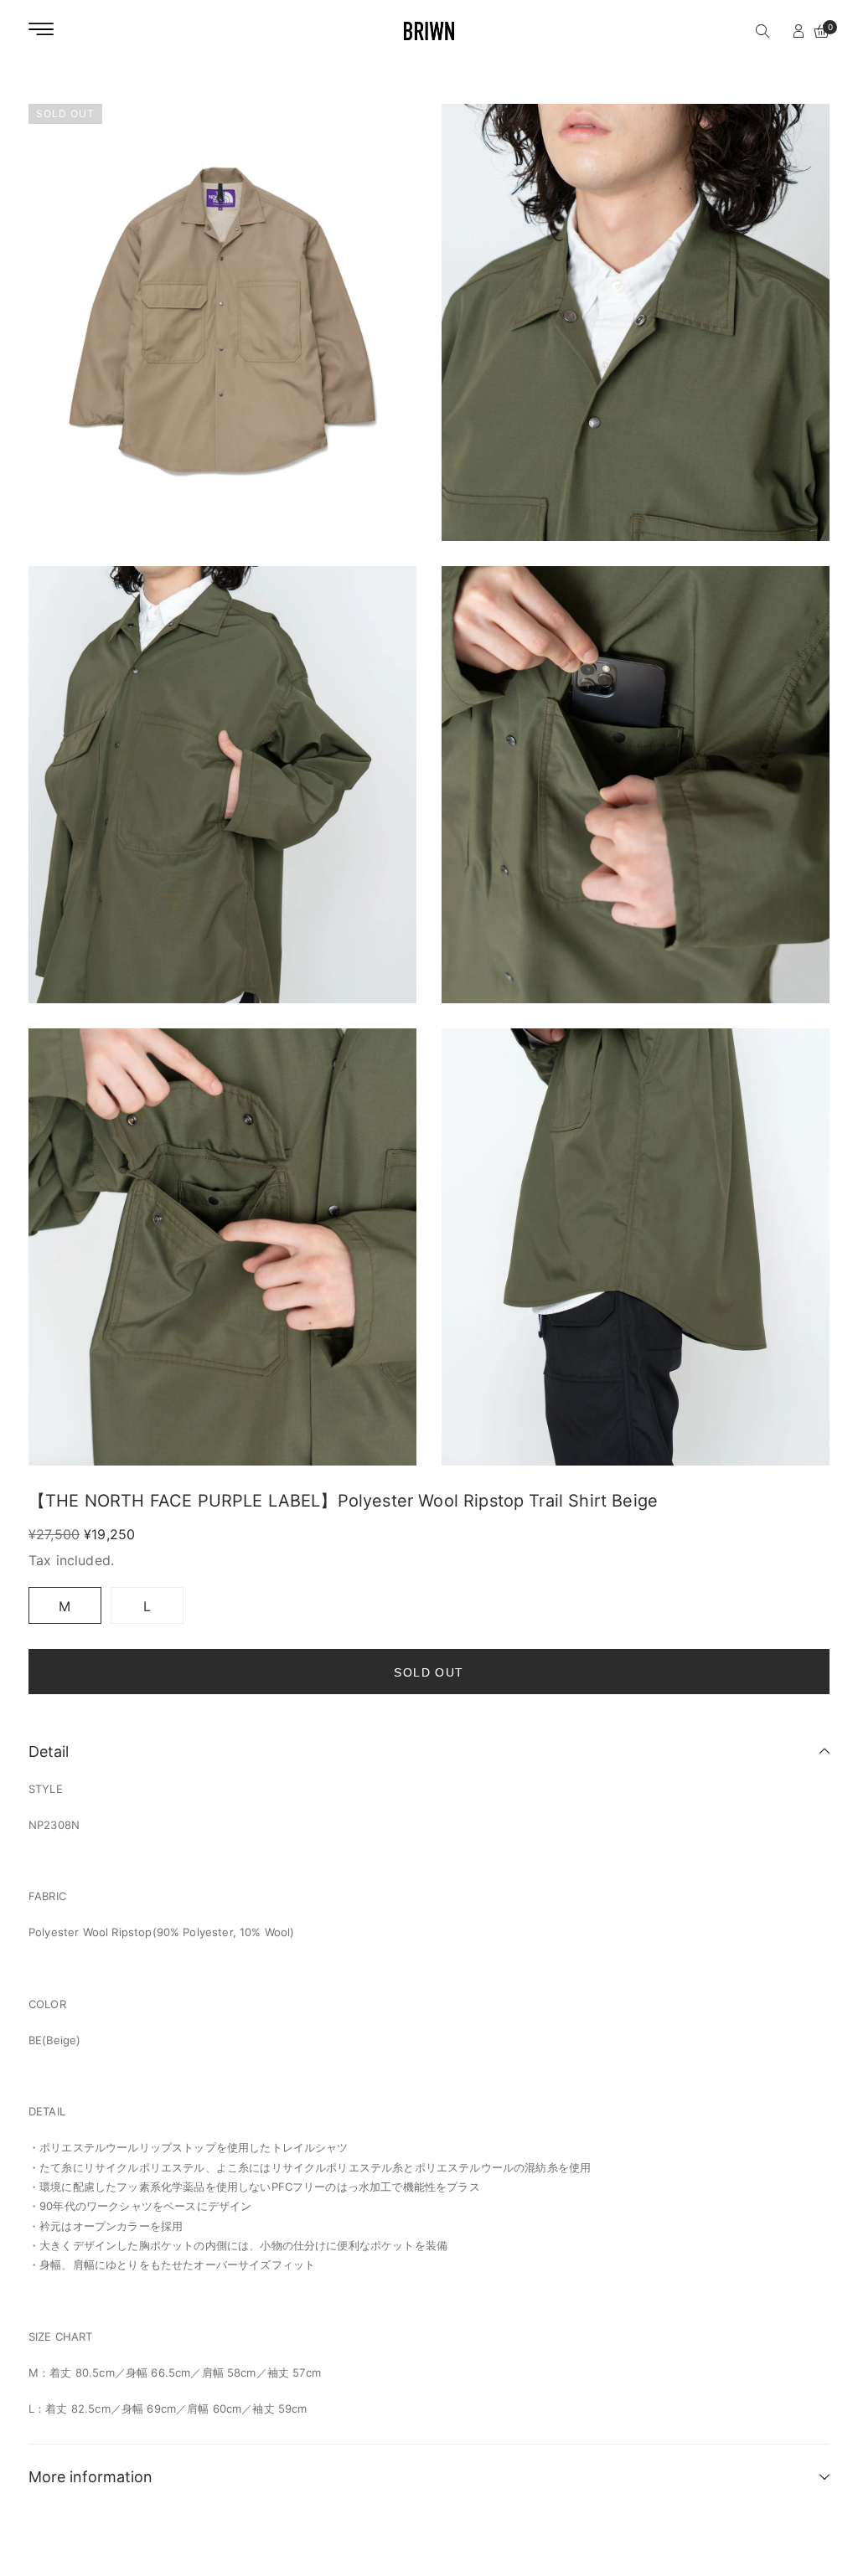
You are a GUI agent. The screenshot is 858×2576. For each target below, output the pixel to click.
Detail (49, 1752)
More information (90, 2477)
